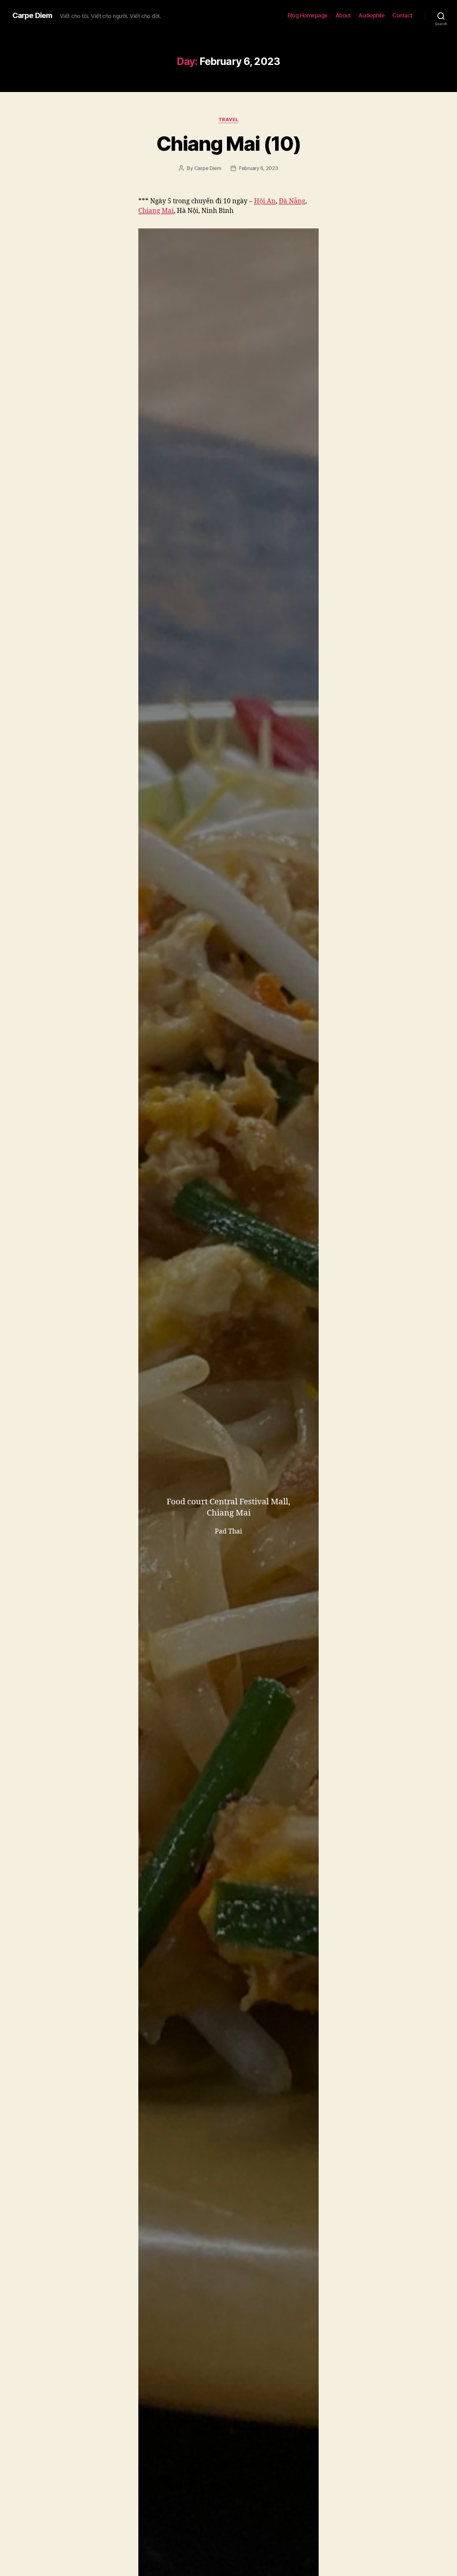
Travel (228, 120)
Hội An (265, 201)
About (343, 15)
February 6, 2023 (259, 168)
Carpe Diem (32, 16)
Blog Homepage (308, 15)
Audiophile (372, 15)
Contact (402, 15)
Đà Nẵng (292, 201)
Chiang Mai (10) (228, 143)
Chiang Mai (156, 211)
